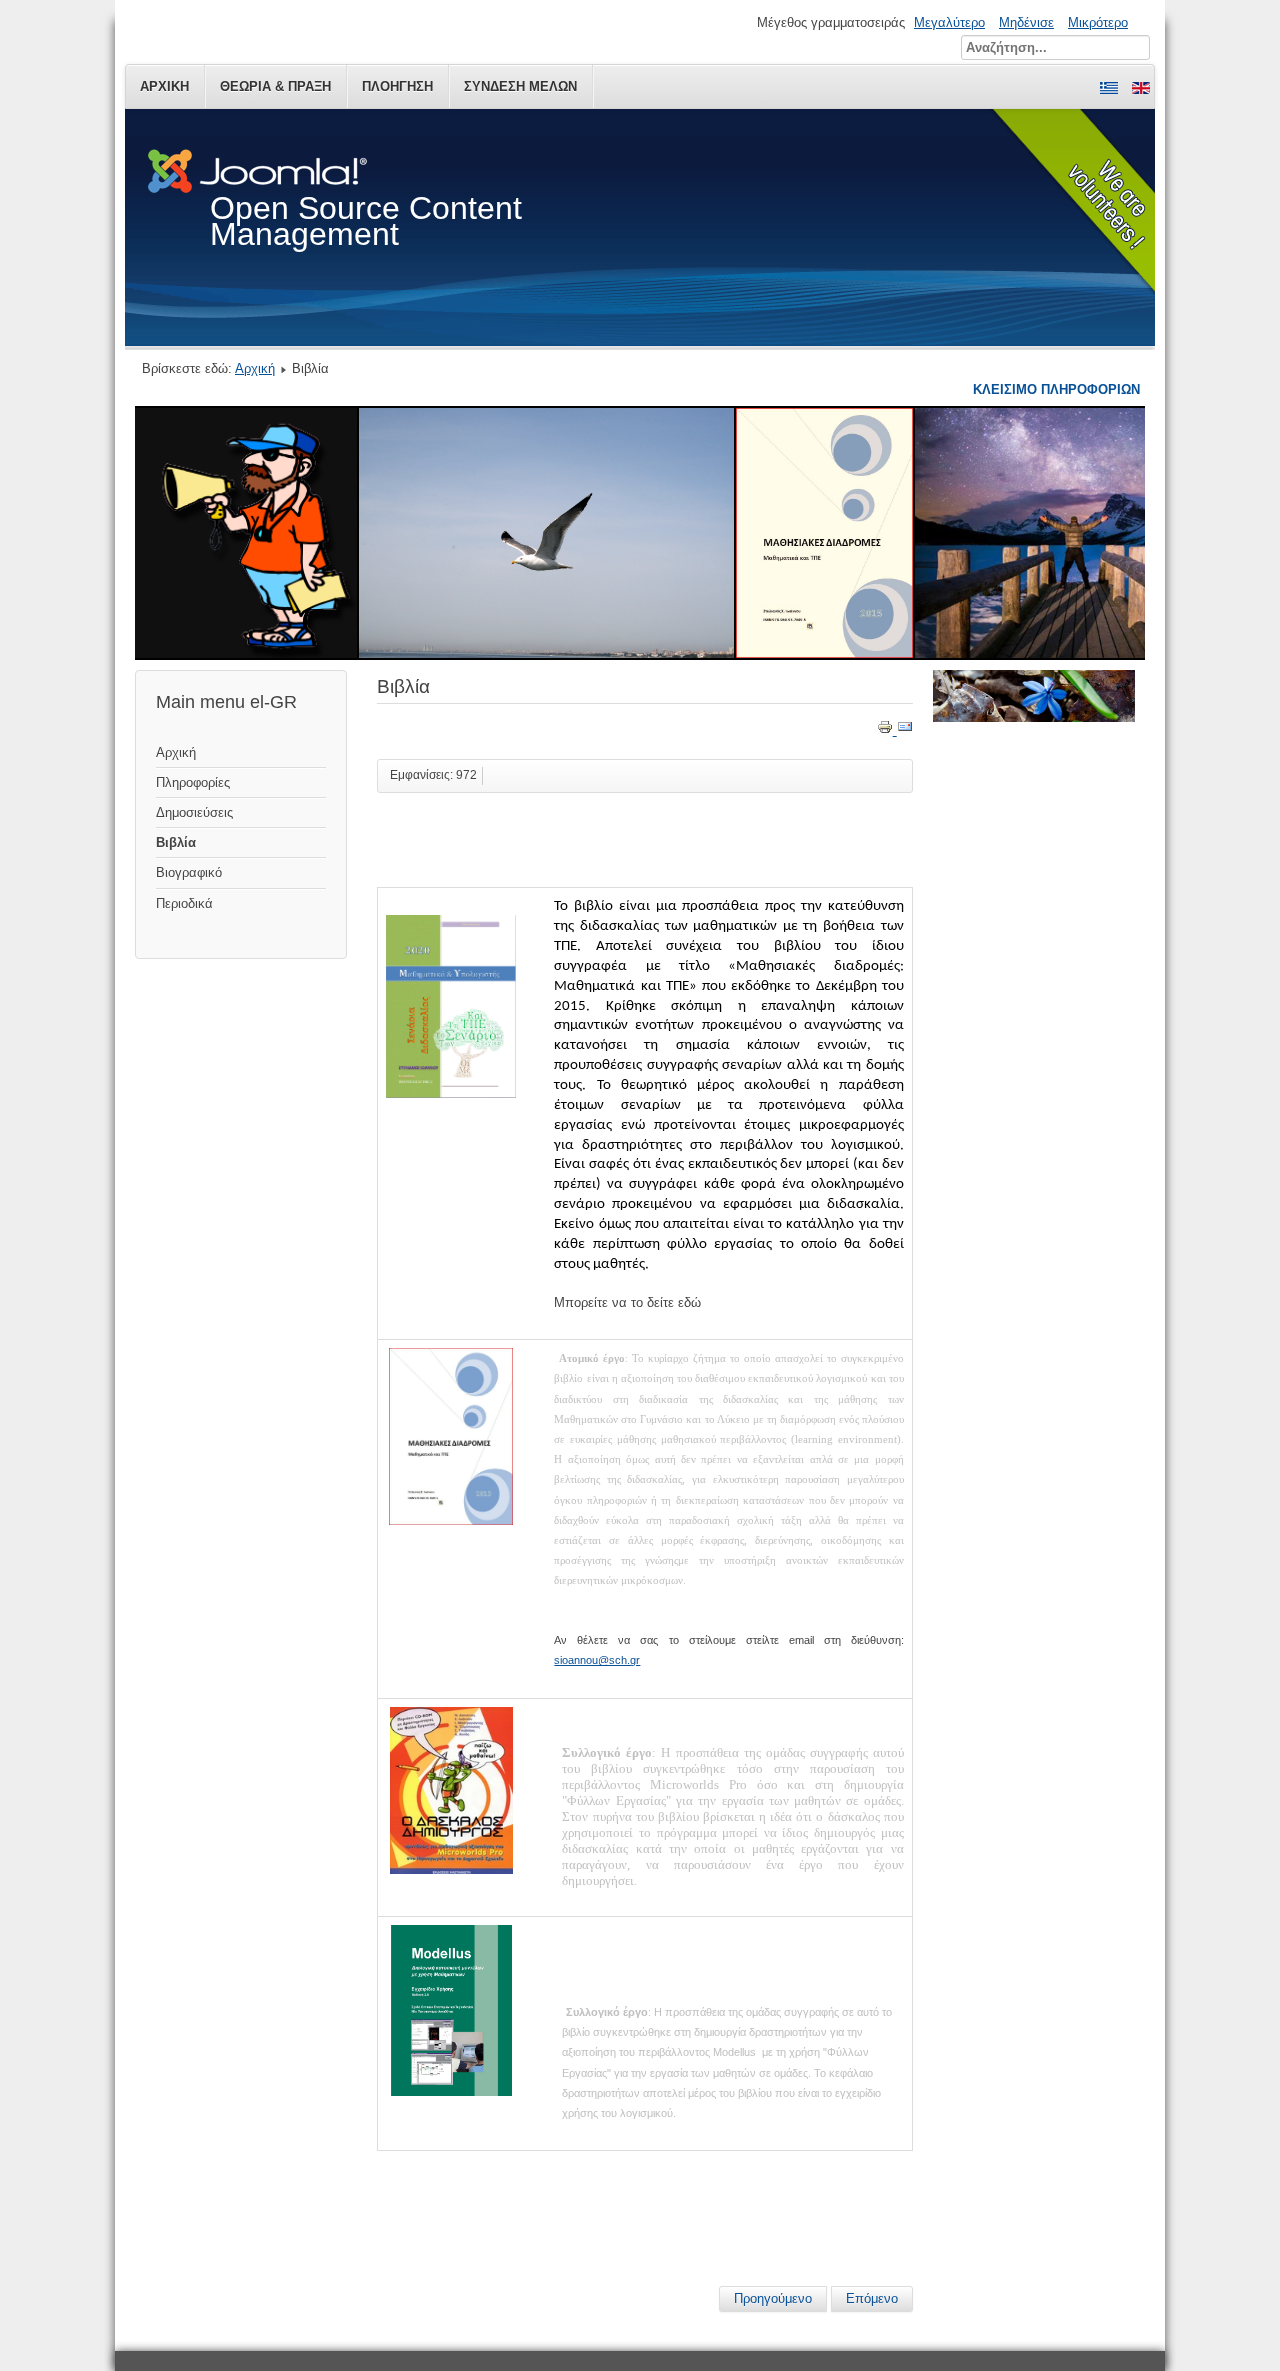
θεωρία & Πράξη (275, 86)
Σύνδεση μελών (520, 86)
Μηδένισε (1026, 22)
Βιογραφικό (189, 872)
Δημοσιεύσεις (194, 812)
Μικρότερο (1098, 22)
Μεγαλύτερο (949, 22)
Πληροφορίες (193, 782)
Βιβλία (176, 842)
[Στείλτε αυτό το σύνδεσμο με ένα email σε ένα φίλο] (905, 730)
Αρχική (164, 86)
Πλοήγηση (397, 86)
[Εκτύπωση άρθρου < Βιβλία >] (887, 730)
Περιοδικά (184, 903)
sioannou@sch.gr (597, 1660)
